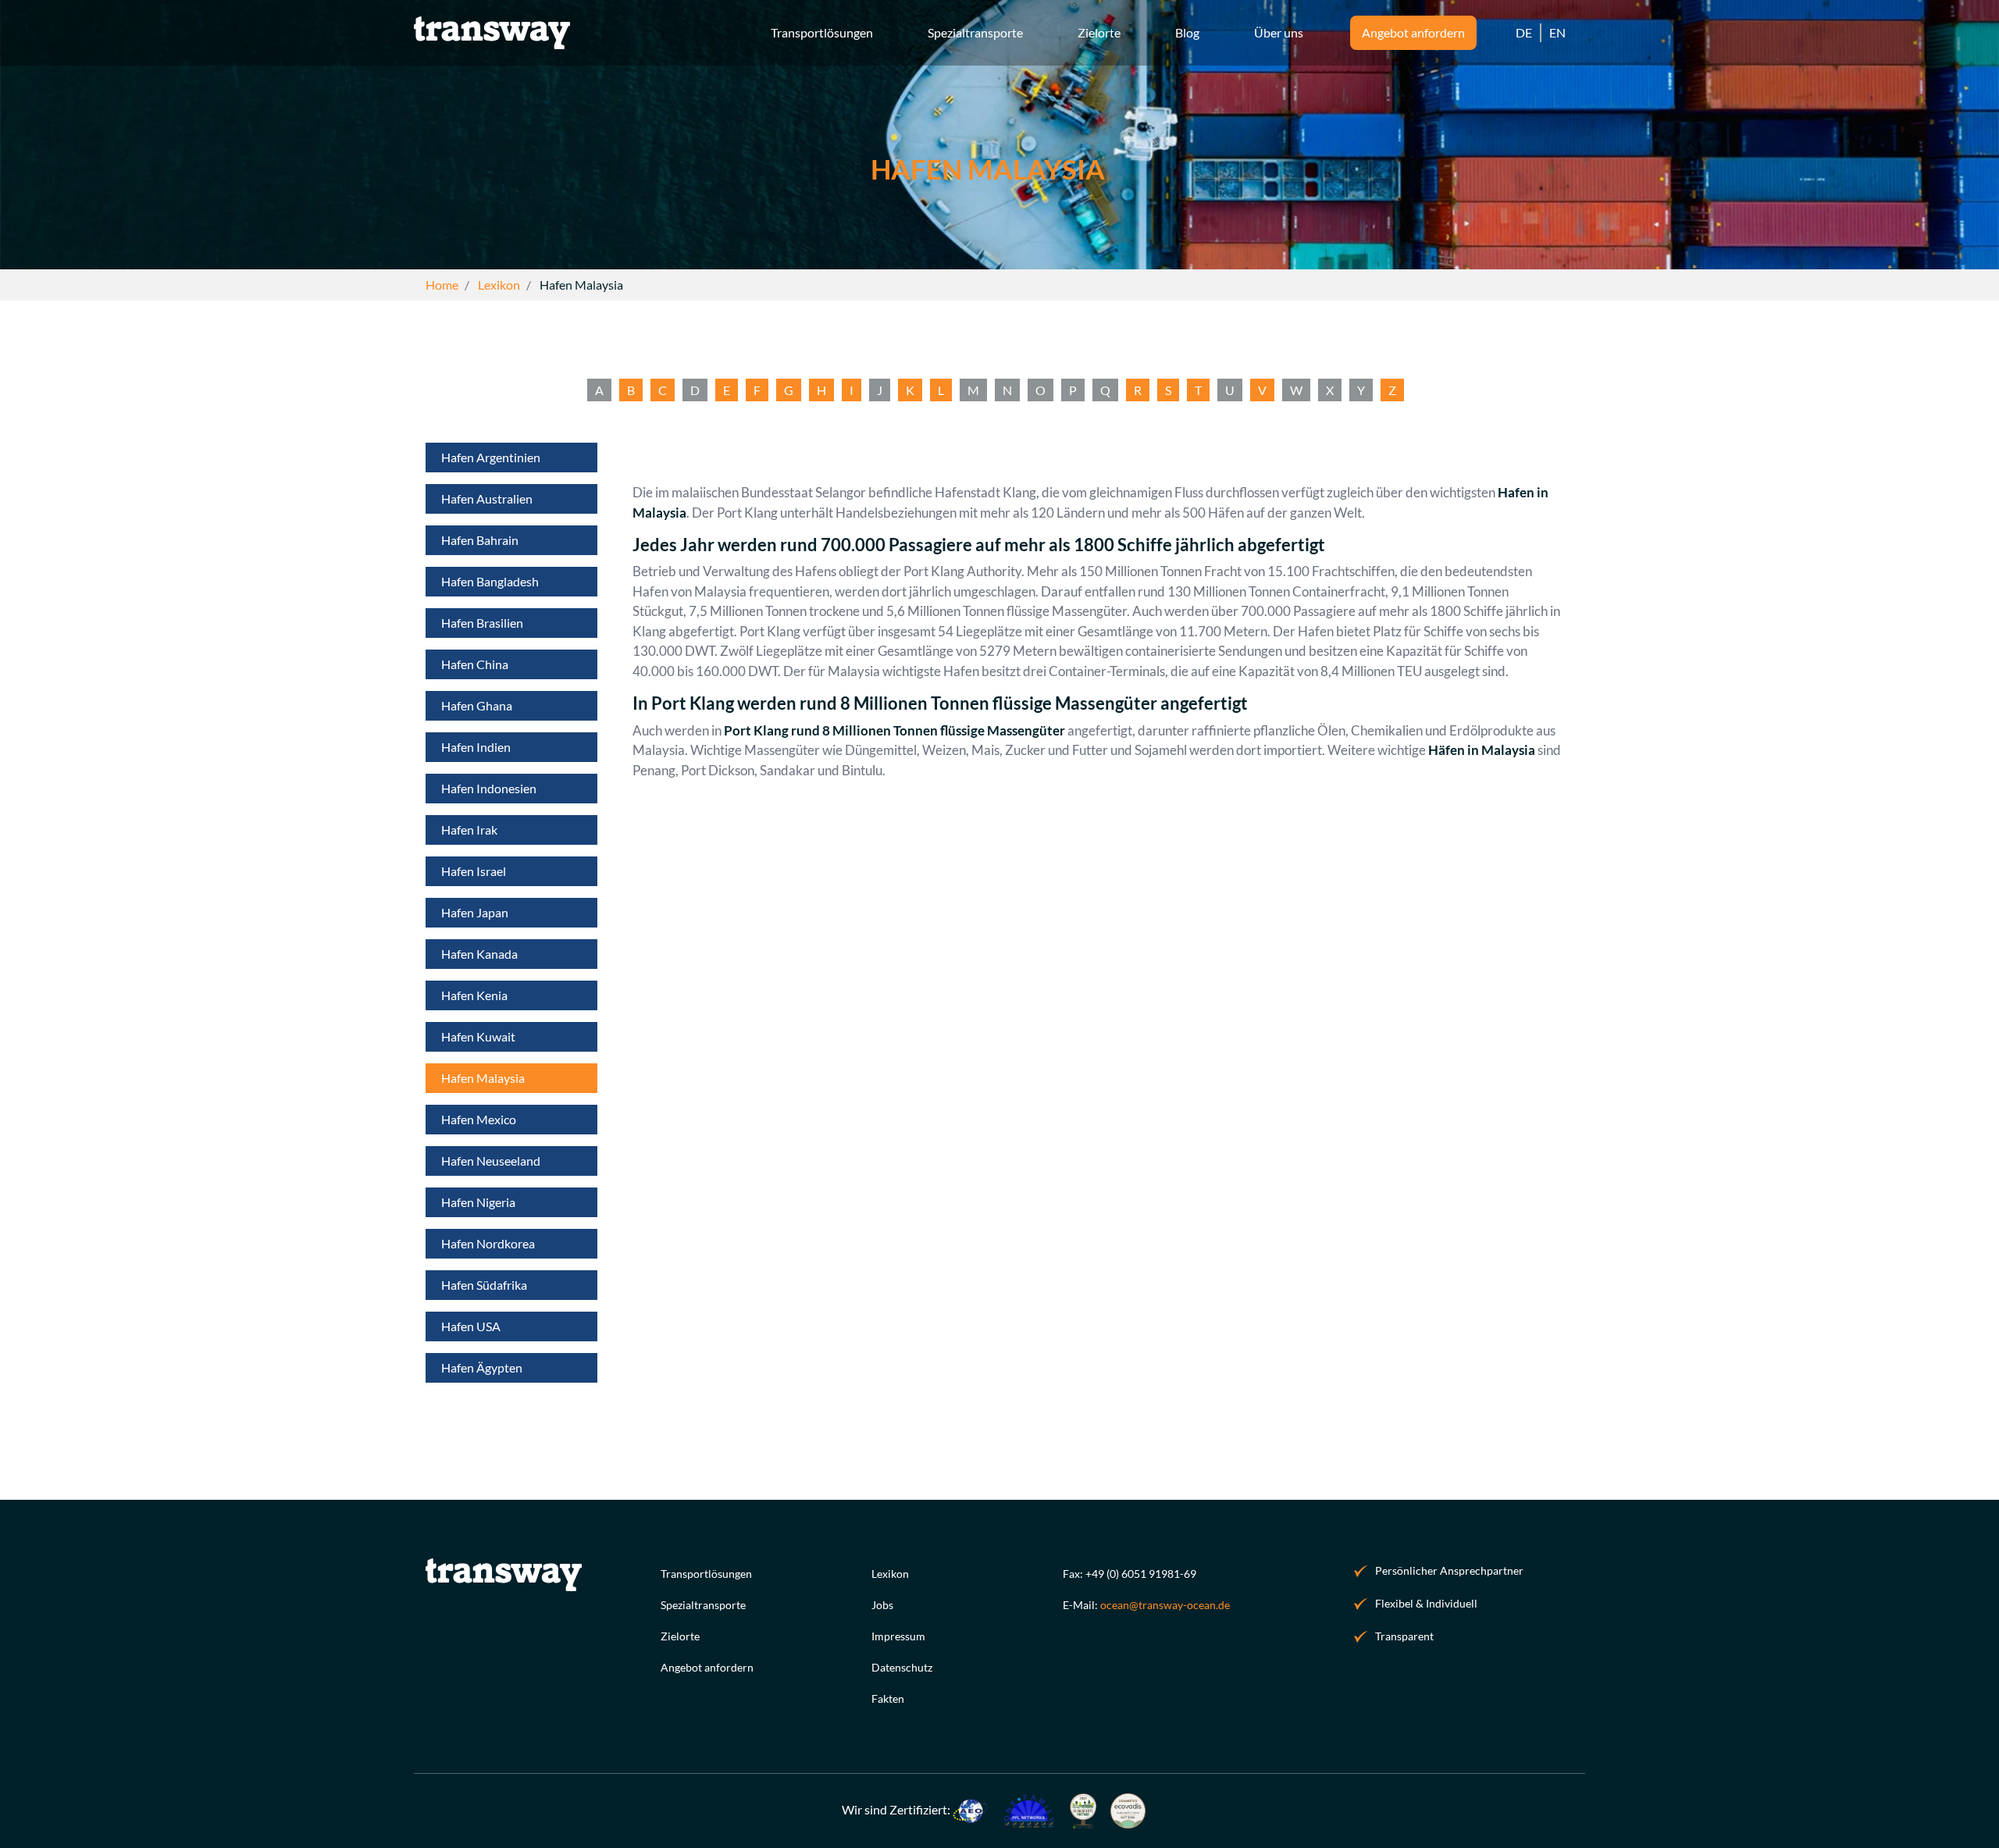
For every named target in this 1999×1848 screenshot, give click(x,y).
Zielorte (680, 1636)
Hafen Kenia (474, 995)
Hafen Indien (476, 747)
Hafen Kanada (479, 954)
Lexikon (890, 1574)
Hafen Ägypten (482, 1367)
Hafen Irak (469, 830)
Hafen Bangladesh (490, 581)
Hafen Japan (475, 912)
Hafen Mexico (479, 1119)
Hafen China (475, 664)
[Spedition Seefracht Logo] (492, 31)
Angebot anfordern (707, 1667)
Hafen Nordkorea (488, 1243)
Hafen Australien (487, 498)
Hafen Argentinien (491, 457)
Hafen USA (471, 1326)
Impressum (898, 1636)
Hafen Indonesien (489, 788)
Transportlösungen (706, 1574)
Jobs (882, 1605)
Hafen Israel (474, 871)
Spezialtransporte (703, 1605)
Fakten (888, 1698)
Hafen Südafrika (484, 1285)
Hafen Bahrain (480, 540)
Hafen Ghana (477, 705)
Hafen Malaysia (483, 1078)
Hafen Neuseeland (491, 1161)
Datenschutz (902, 1667)
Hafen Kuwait (478, 1036)
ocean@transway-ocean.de (1165, 1605)
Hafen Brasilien (482, 623)
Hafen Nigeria (478, 1202)
